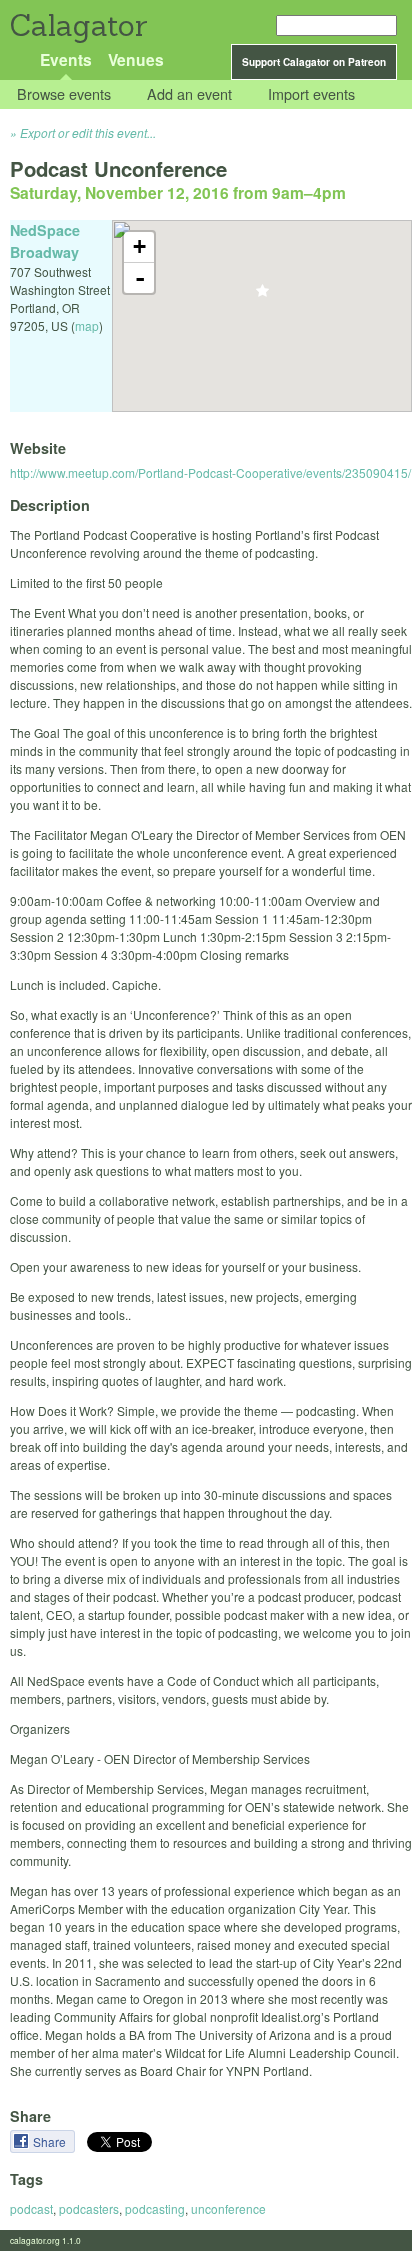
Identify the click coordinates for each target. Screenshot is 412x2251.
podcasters (89, 2208)
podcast (31, 2208)
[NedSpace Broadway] (262, 296)
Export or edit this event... (88, 132)
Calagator (77, 25)
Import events (311, 94)
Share (51, 2141)
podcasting (155, 2208)
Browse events (64, 94)
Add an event (189, 94)
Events (66, 59)
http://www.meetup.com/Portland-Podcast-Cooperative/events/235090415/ (210, 472)
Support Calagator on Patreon (314, 62)
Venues (136, 59)
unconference (228, 2208)
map (87, 325)
